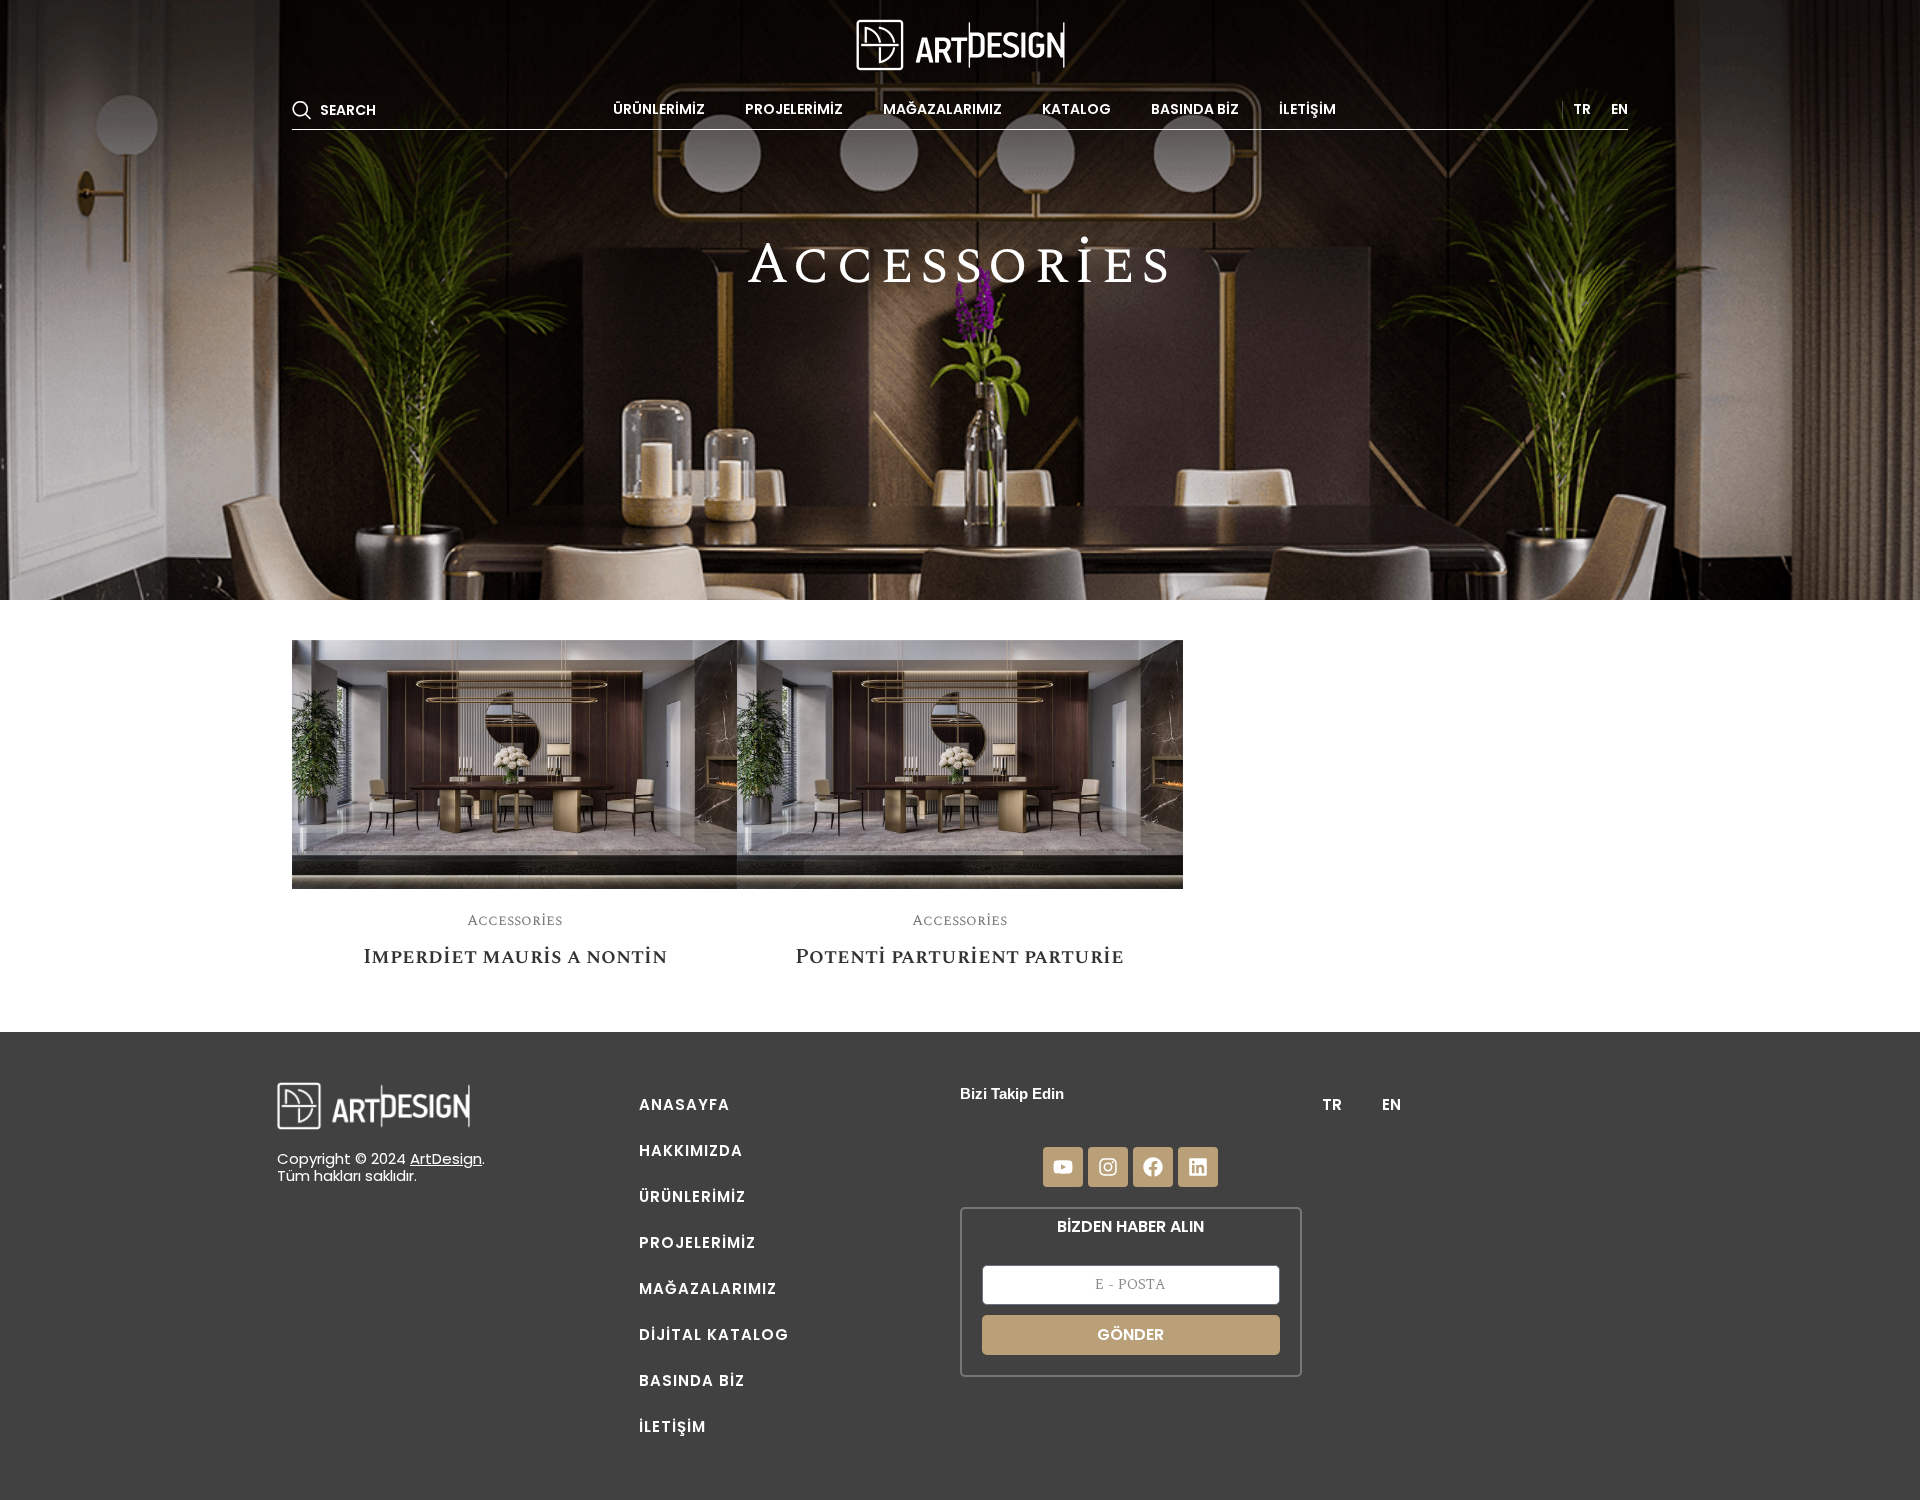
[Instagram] (1108, 1167)
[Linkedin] (1198, 1167)
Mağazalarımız (708, 1288)
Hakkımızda (691, 1150)
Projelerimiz (697, 1242)
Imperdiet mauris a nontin (515, 957)
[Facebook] (1153, 1167)
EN (1391, 1104)
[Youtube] (1063, 1167)
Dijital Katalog (714, 1334)
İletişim (672, 1426)
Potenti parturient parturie (959, 957)
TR (1332, 1104)
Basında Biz (692, 1380)
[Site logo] (960, 43)
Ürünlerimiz (692, 1196)
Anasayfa (684, 1104)
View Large (712, 662)
